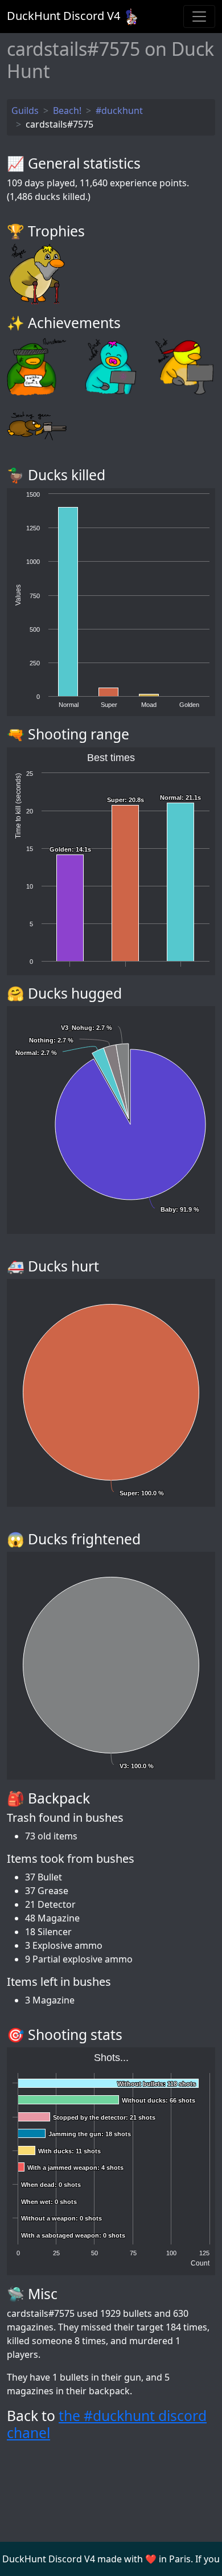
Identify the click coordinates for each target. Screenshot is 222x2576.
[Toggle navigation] (199, 17)
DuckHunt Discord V (63, 16)
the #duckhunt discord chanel (107, 2424)
